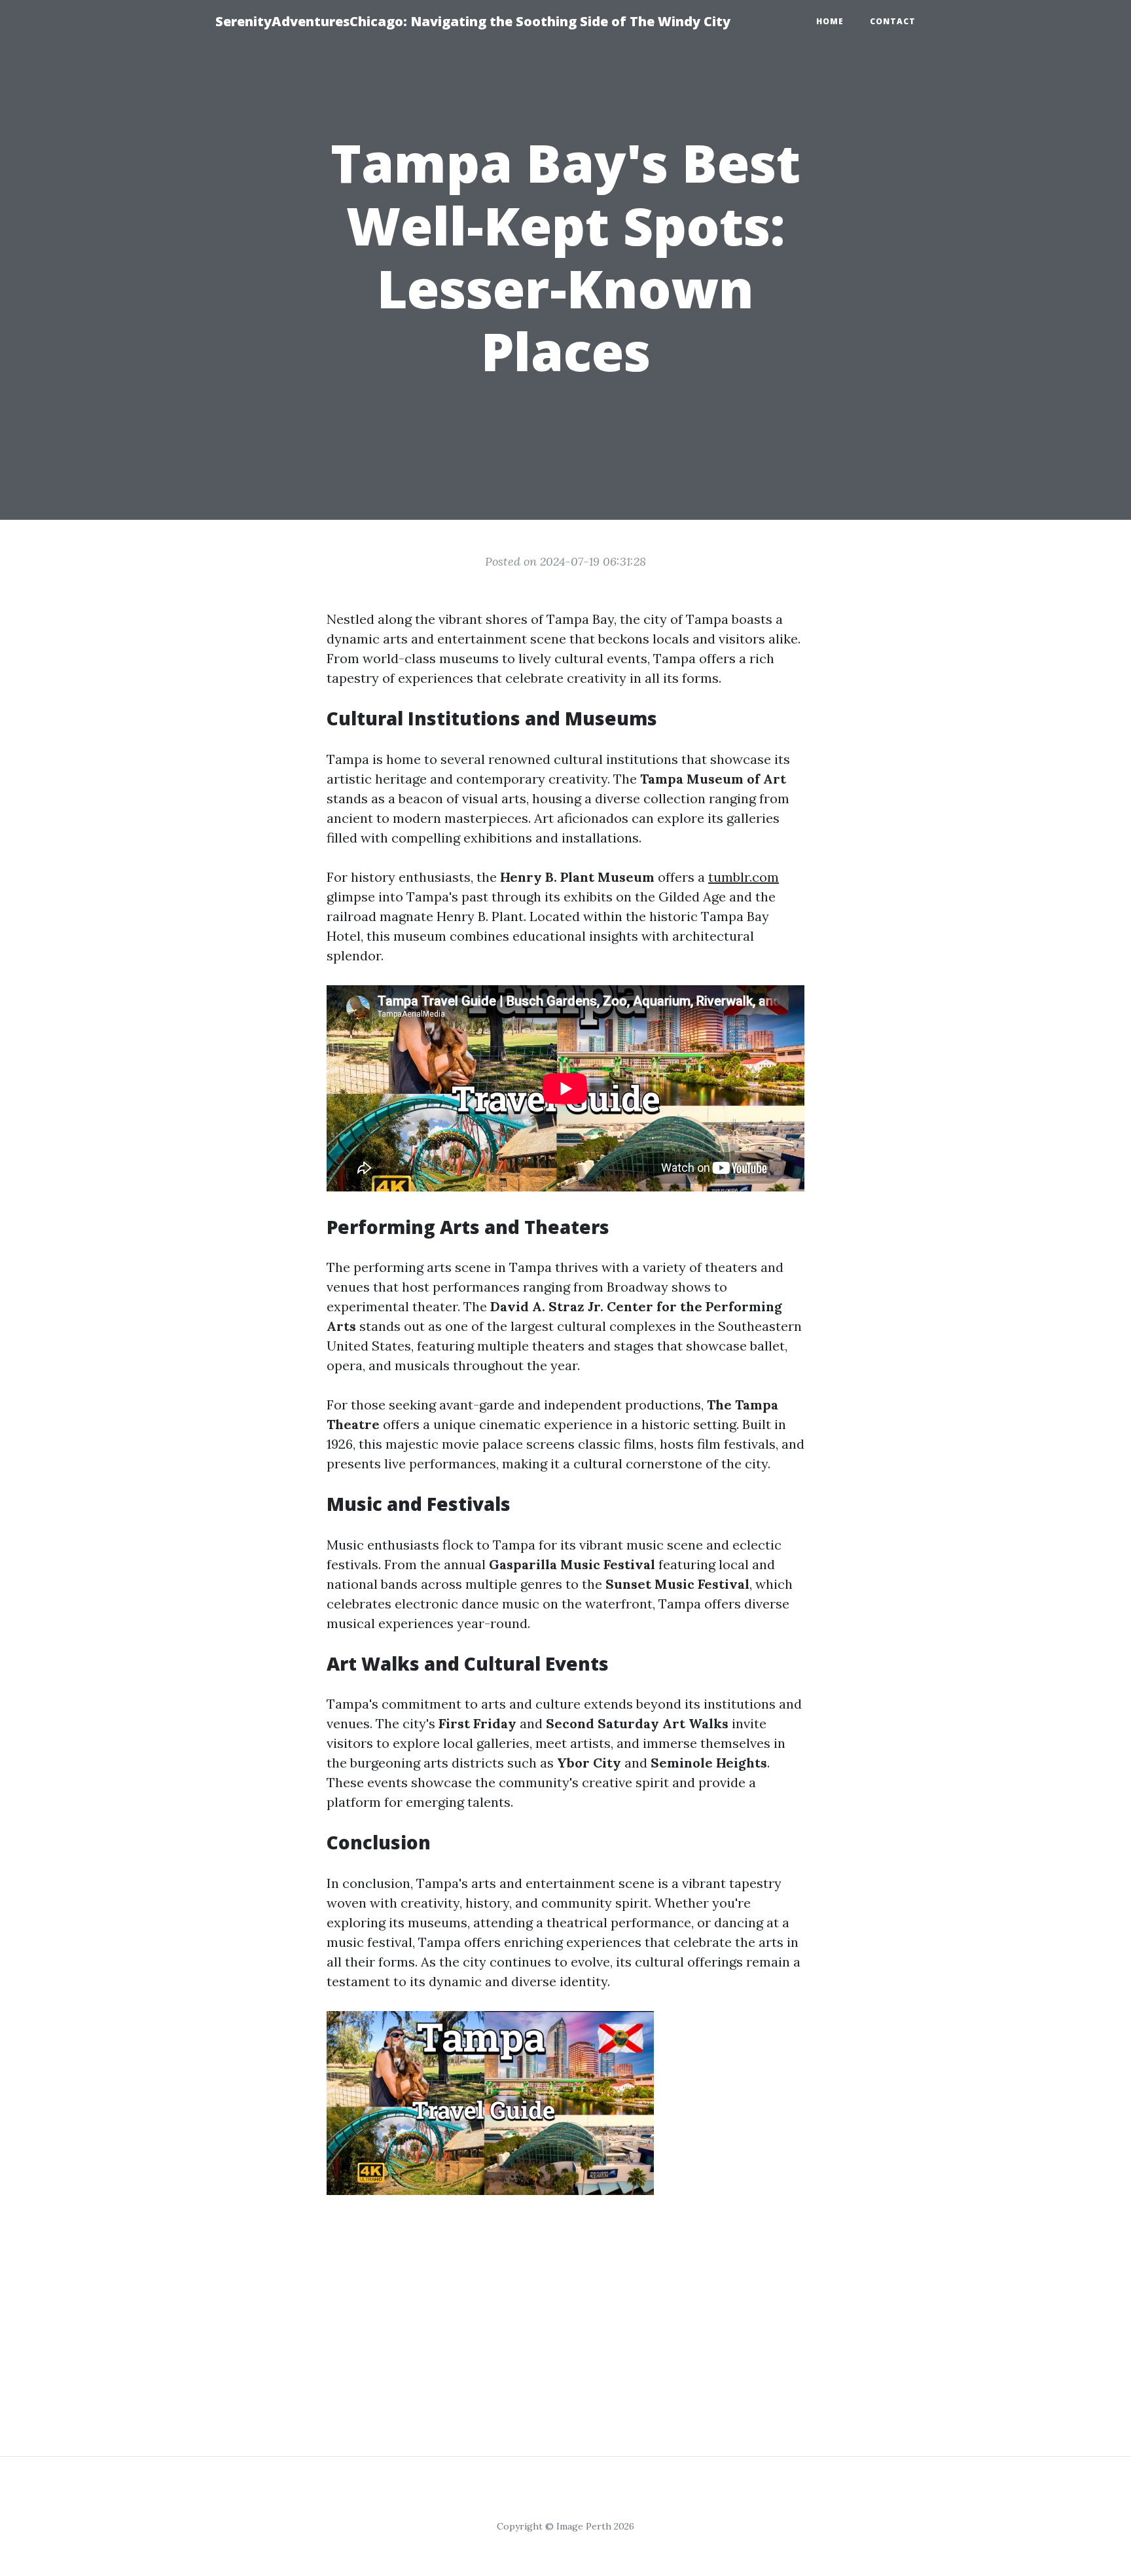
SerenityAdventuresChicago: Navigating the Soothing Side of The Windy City (473, 21)
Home (830, 21)
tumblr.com (744, 877)
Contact (893, 21)
